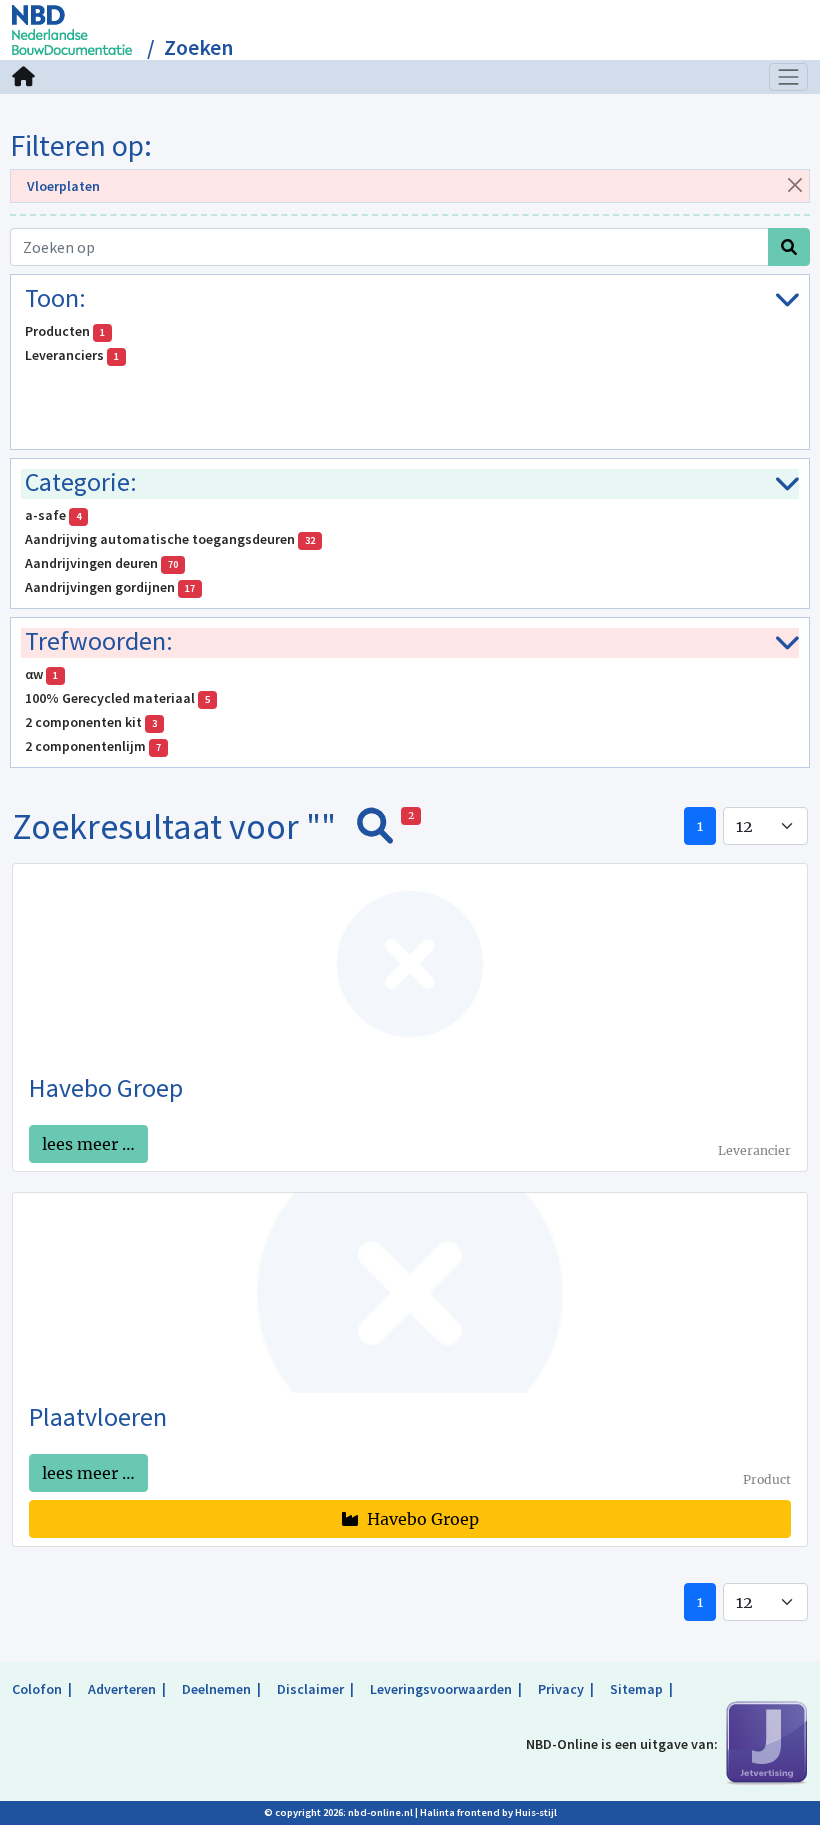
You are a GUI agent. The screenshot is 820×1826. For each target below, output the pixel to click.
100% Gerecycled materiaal (117, 698)
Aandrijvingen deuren (101, 563)
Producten (65, 331)
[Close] (794, 184)
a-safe (53, 515)
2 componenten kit (91, 722)
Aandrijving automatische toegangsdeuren (170, 539)
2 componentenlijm (93, 746)
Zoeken (198, 47)
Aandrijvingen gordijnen (110, 587)
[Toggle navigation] (789, 77)
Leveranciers (72, 355)
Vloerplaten (63, 186)
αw (41, 674)
